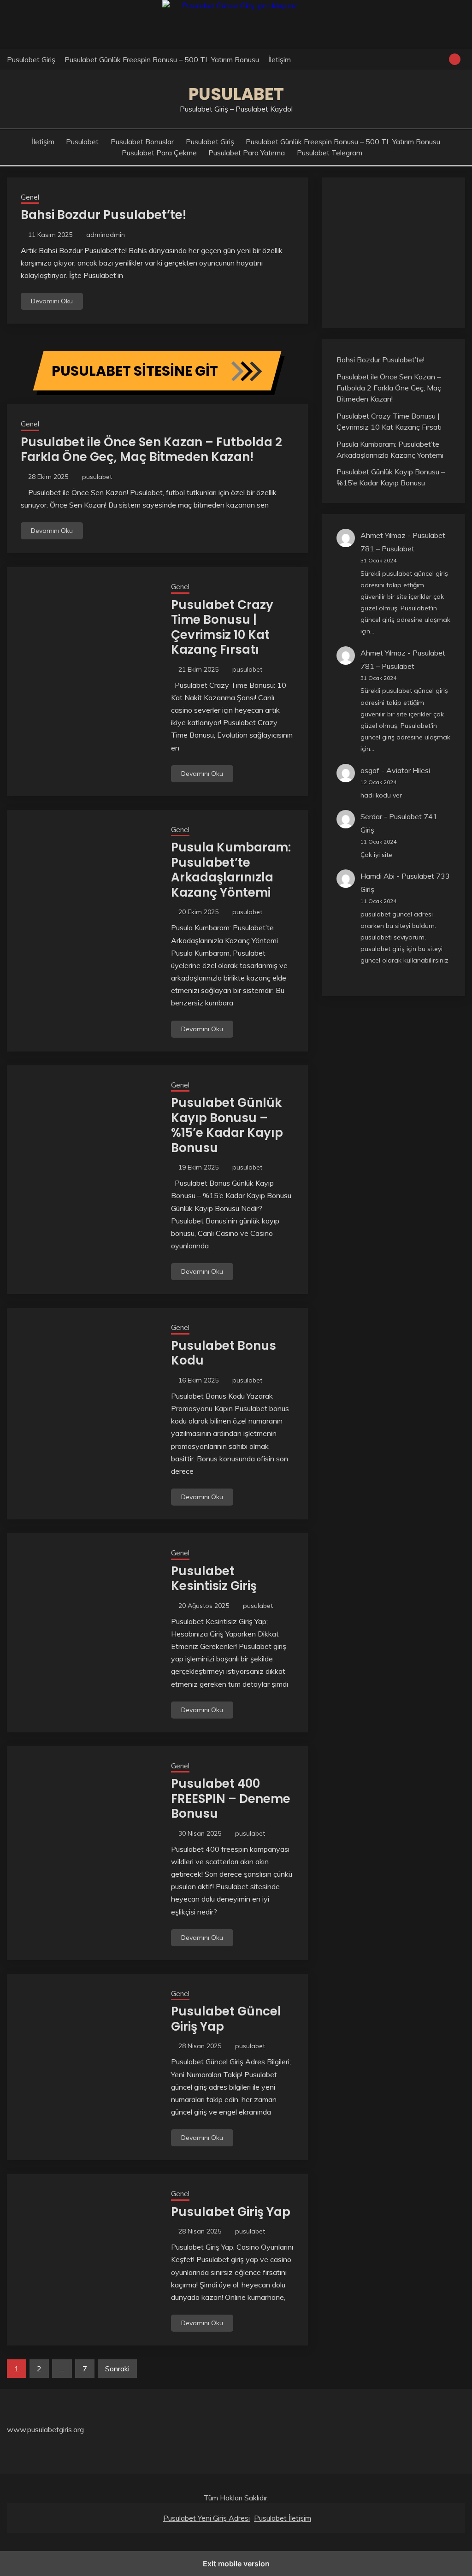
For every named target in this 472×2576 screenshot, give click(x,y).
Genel (30, 197)
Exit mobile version (236, 2564)
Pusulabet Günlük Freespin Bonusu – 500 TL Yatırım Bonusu (162, 59)
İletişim (280, 59)
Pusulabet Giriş (31, 59)
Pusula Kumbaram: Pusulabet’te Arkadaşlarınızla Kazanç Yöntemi (231, 870)
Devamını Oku (52, 301)
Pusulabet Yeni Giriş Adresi (206, 2518)
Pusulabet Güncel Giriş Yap (226, 2019)
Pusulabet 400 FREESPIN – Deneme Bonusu (231, 1799)
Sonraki (117, 2369)
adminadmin (106, 235)
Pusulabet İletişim (283, 2518)
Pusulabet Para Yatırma (247, 153)
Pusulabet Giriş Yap (231, 2212)
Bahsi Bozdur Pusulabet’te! (103, 215)
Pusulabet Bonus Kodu (224, 1353)
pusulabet (97, 477)
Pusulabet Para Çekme (159, 153)
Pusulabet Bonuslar (142, 142)
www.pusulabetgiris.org (45, 2429)
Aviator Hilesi (408, 770)
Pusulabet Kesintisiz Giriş (214, 1579)
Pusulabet (236, 94)
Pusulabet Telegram (330, 153)
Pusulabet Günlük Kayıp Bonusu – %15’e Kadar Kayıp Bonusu (227, 1125)
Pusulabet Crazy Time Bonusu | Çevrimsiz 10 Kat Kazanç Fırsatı (222, 627)
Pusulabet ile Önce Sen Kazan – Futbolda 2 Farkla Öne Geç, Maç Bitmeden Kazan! (151, 450)
